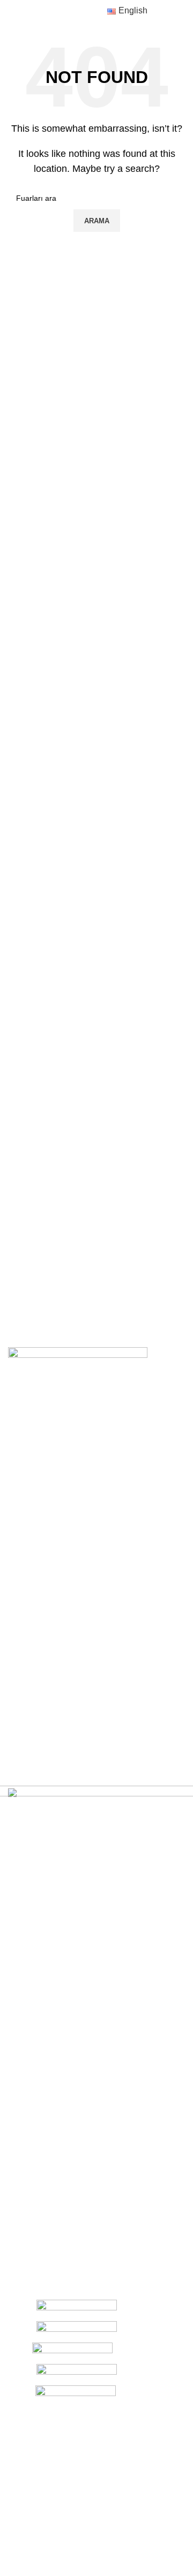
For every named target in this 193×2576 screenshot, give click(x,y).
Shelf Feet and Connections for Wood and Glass (125, 1674)
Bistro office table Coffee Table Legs (127, 1641)
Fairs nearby (29, 1519)
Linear (19, 1628)
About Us (24, 1445)
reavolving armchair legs (130, 1613)
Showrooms (28, 1482)
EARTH (21, 1665)
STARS (20, 1647)
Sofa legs (112, 1561)
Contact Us (27, 1463)
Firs (14, 1500)
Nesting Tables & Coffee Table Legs (127, 1584)
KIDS (17, 1683)
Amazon (22, 1610)
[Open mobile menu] (12, 11)
